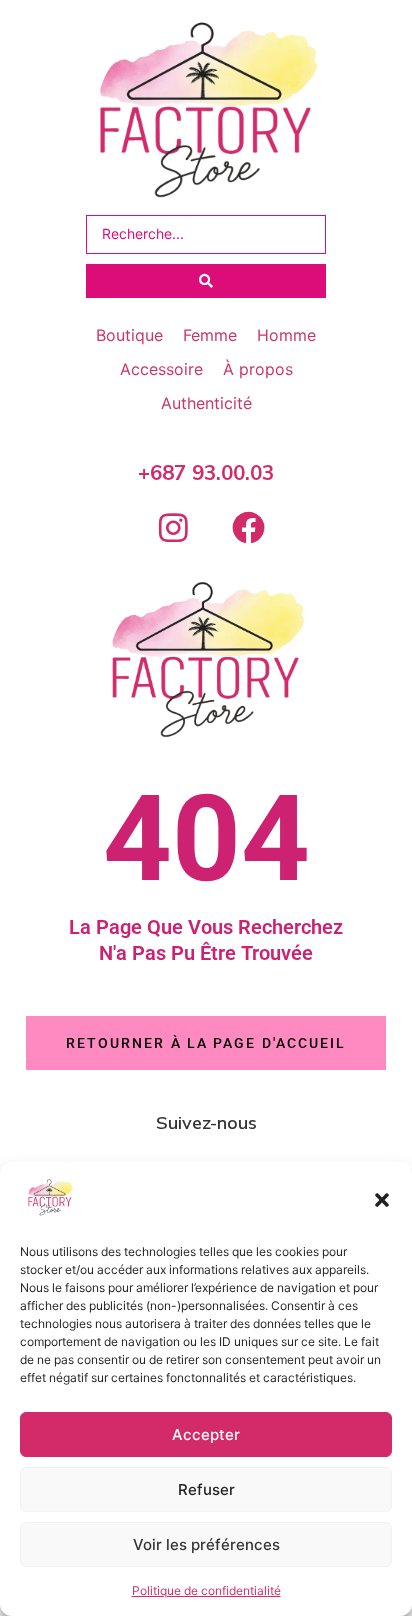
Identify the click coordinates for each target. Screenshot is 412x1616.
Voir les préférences (206, 1544)
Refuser (206, 1489)
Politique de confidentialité (206, 1590)
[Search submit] (206, 281)
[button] (382, 1200)
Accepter (206, 1434)
